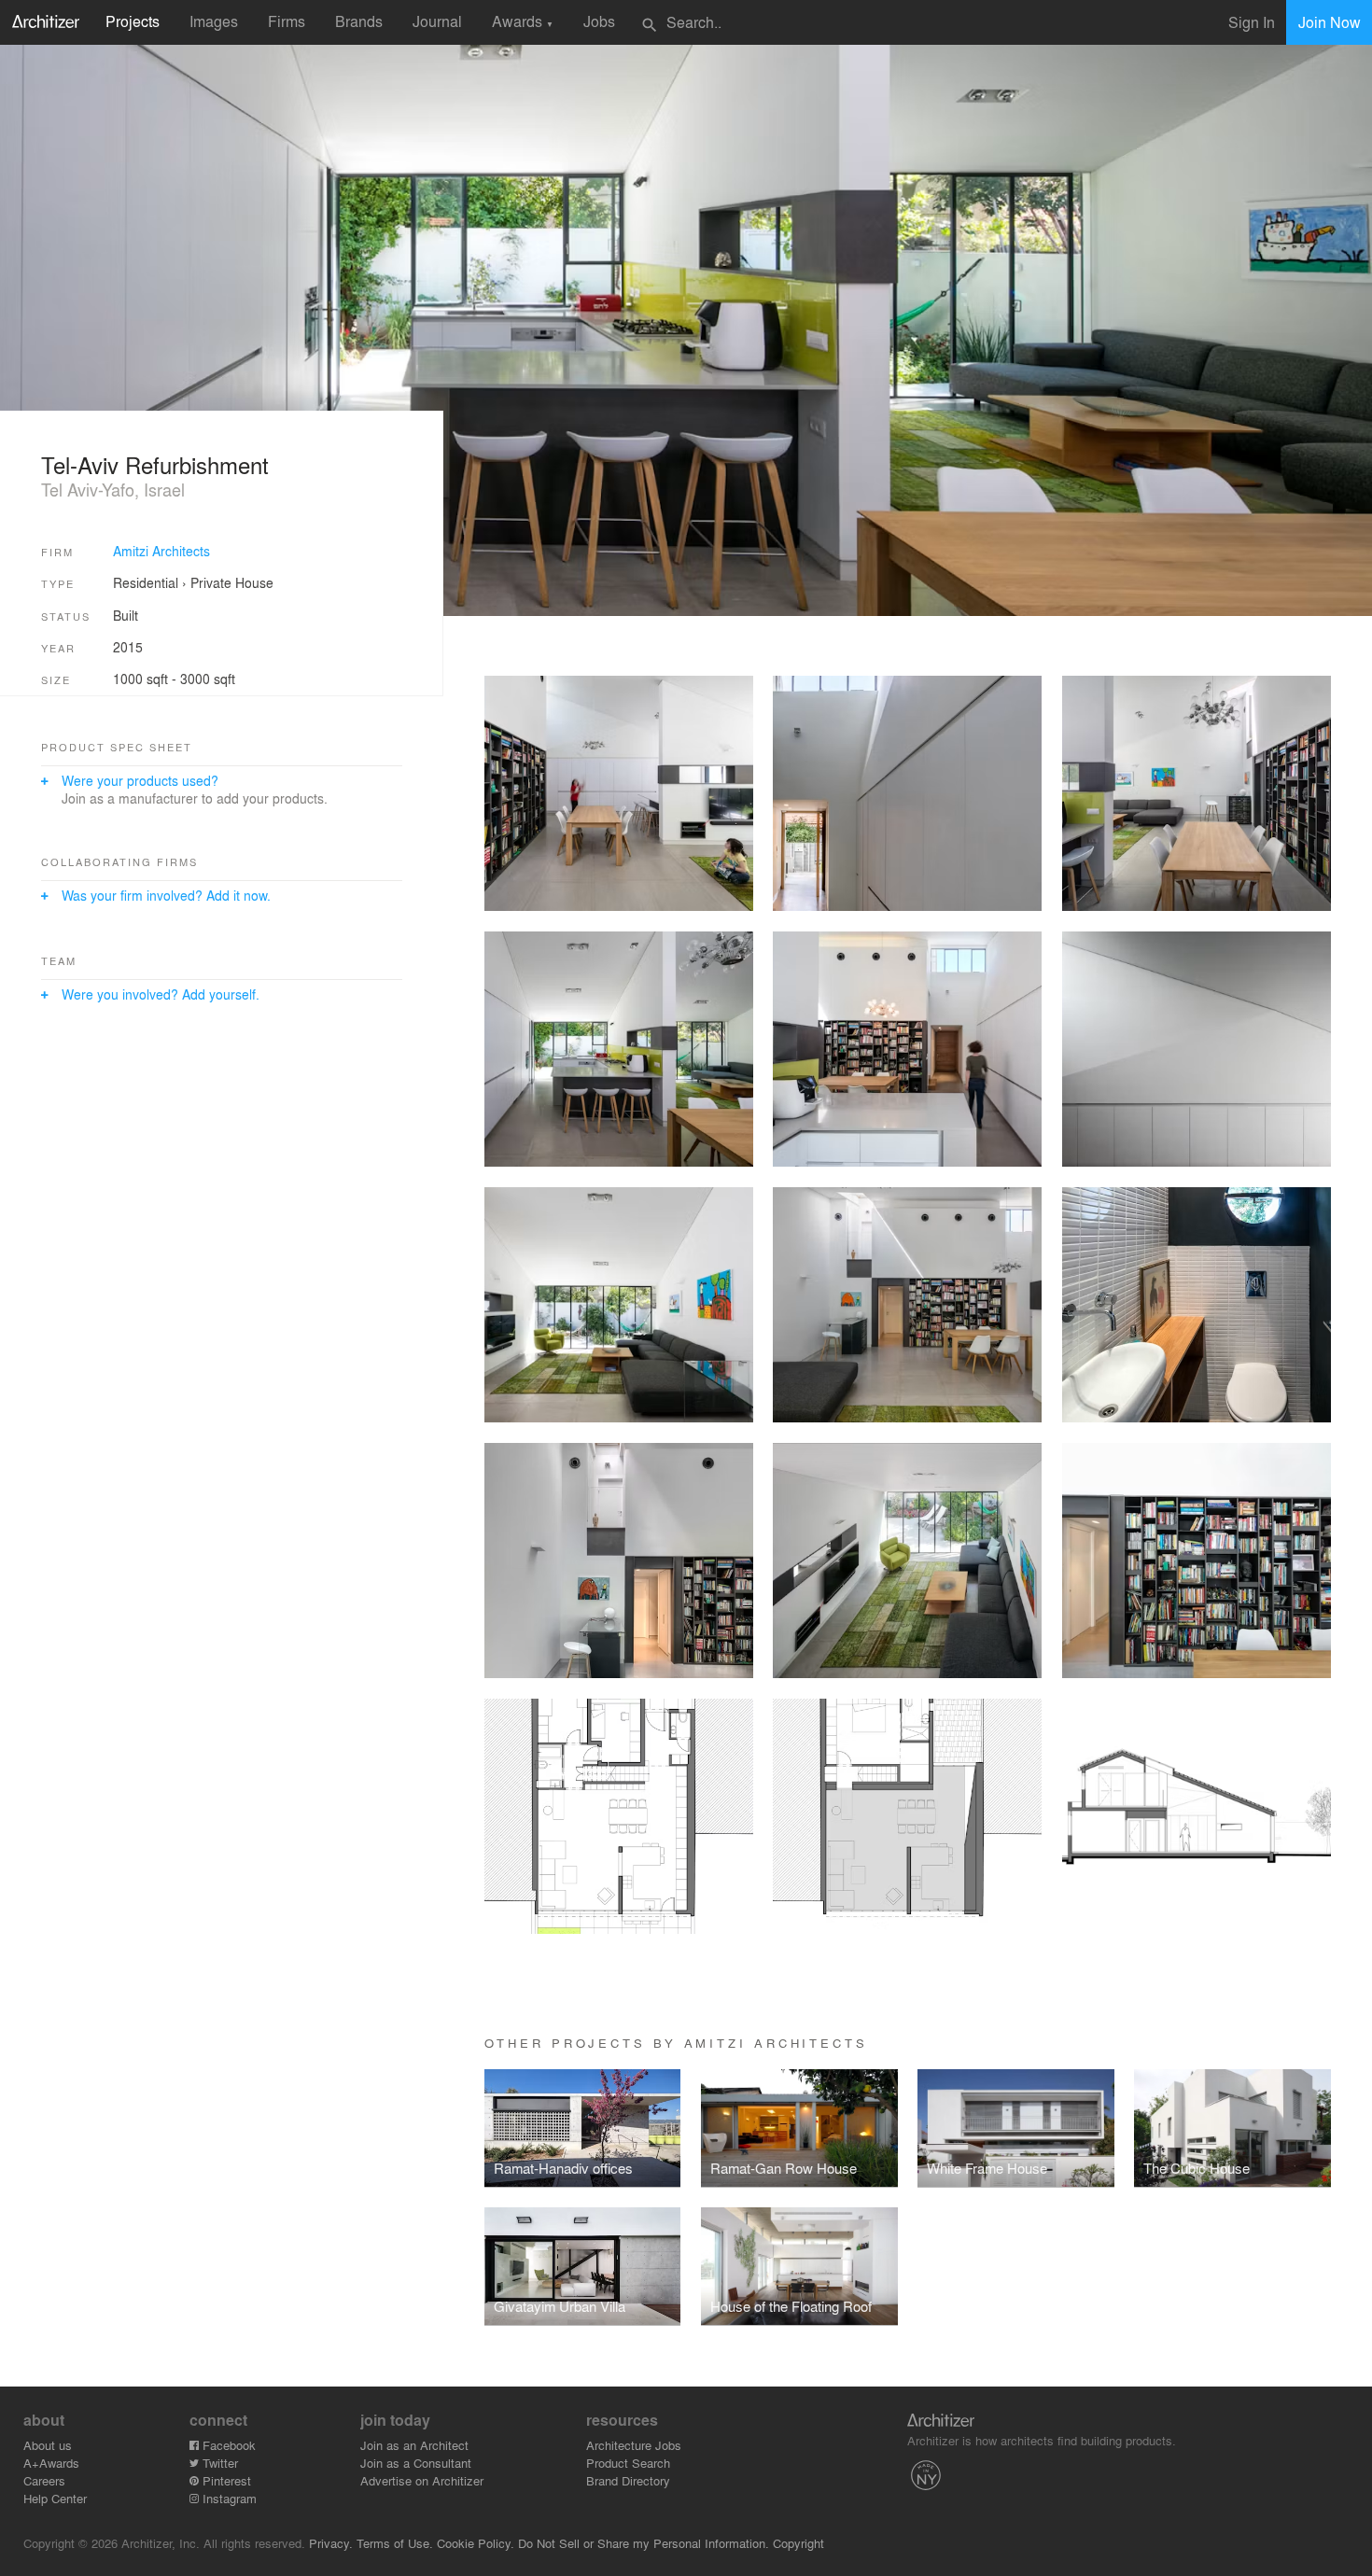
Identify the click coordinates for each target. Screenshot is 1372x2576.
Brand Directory (628, 2480)
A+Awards (51, 2463)
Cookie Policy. (476, 2543)
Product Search (628, 2463)
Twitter (218, 2463)
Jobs (599, 21)
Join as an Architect (414, 2445)
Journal (437, 21)
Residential (146, 582)
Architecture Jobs (634, 2445)
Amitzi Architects (161, 551)
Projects (133, 21)
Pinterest (225, 2480)
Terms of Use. (395, 2543)
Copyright (798, 2543)
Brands (359, 21)
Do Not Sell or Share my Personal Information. (644, 2543)
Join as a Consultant (416, 2463)
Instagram (228, 2498)
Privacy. (331, 2543)
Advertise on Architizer (422, 2480)
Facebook (227, 2445)
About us (48, 2445)
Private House (232, 582)
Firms (287, 21)
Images (214, 21)
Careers (44, 2480)
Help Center (55, 2498)
